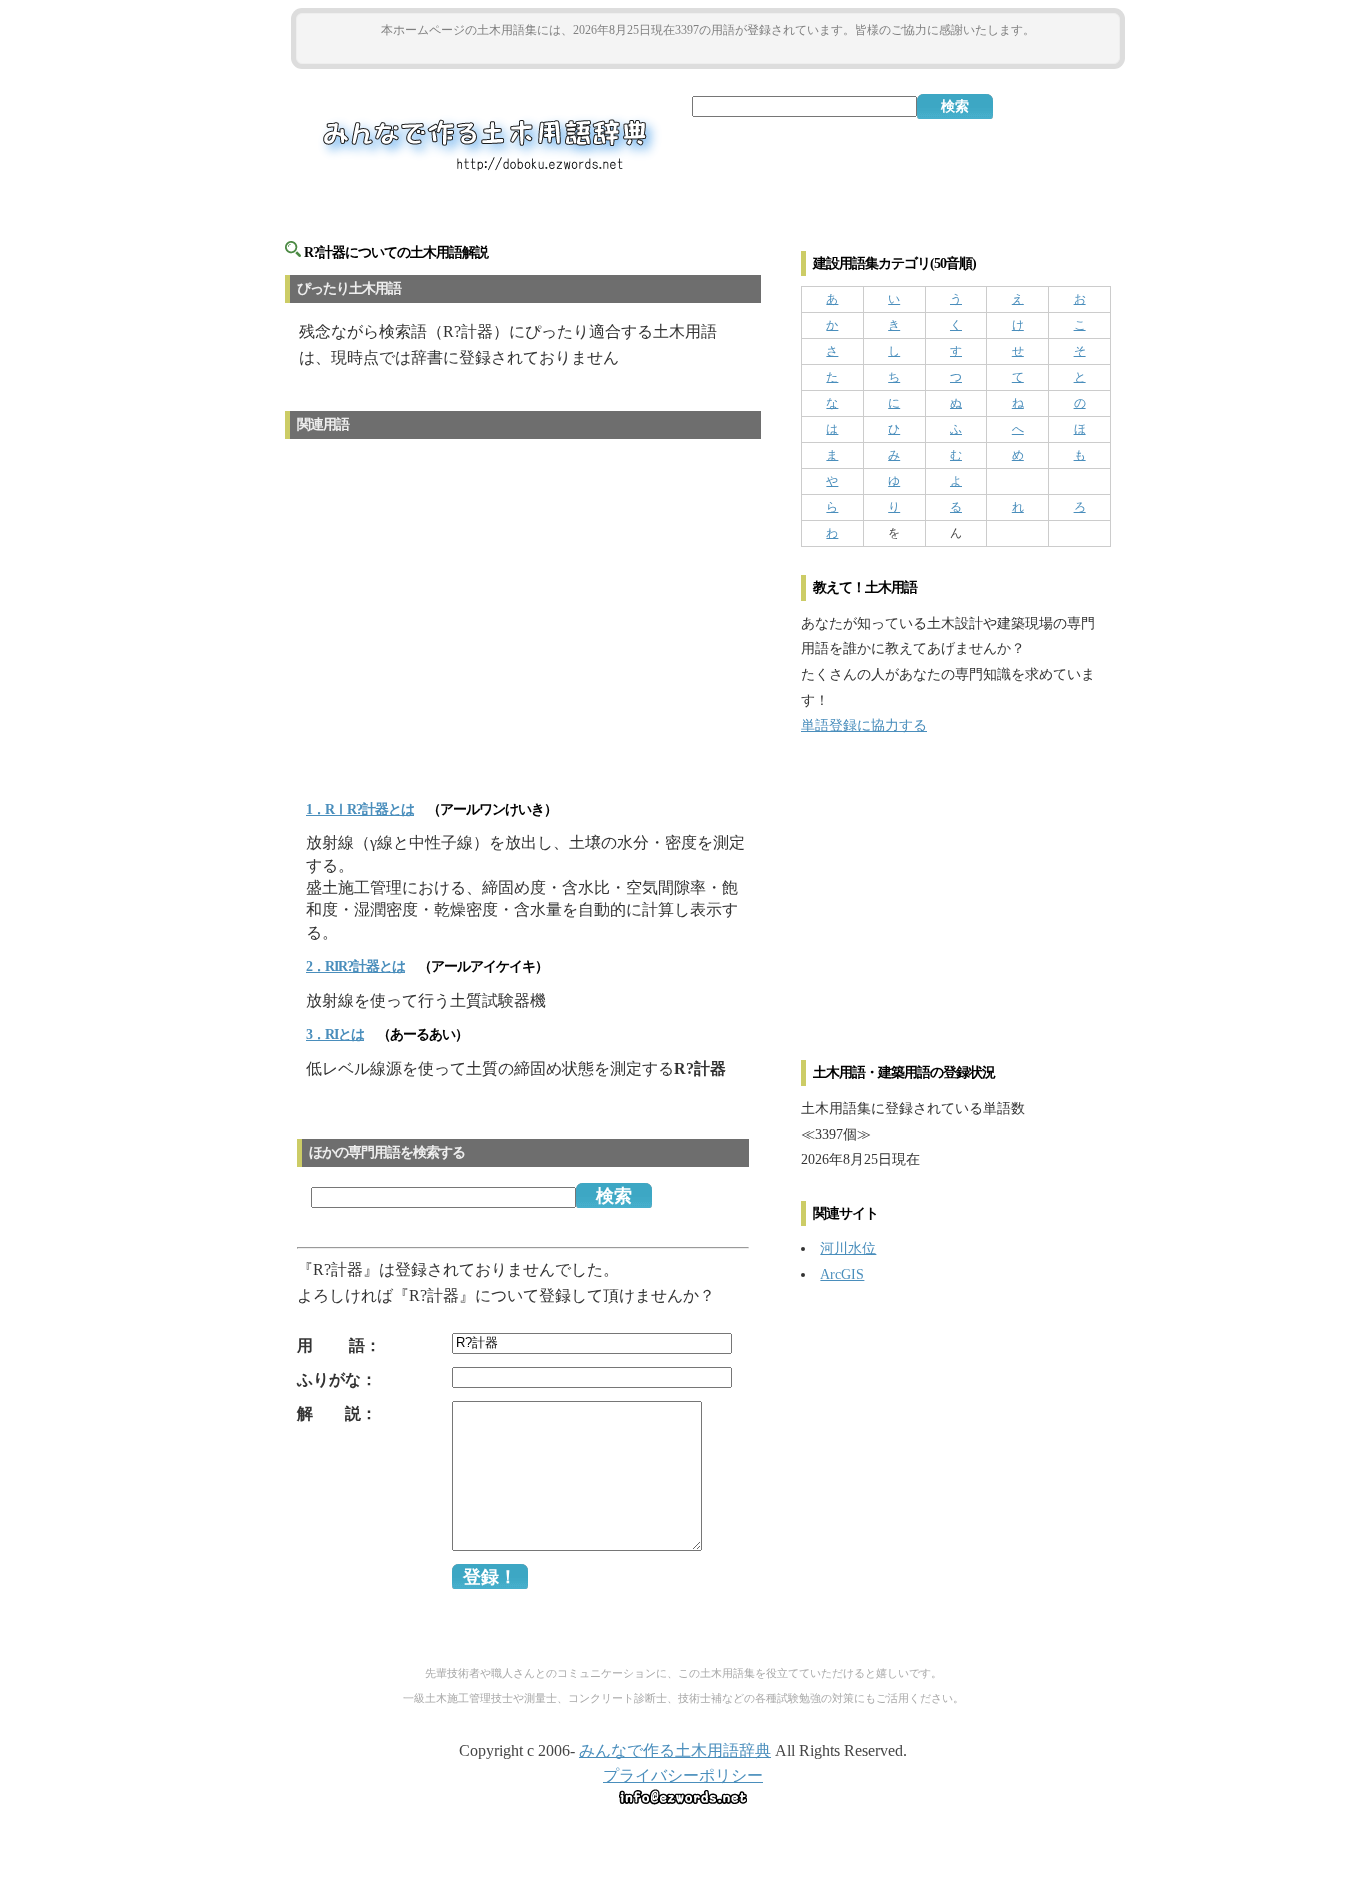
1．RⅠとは (360, 809)
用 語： (339, 1345)
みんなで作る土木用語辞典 (675, 1750)
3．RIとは (335, 1034)
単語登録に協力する (864, 725)
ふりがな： (337, 1379)
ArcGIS (842, 1274)
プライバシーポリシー (683, 1775)
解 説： (337, 1413)
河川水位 (848, 1248)
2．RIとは (355, 966)
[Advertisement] (708, 51)
